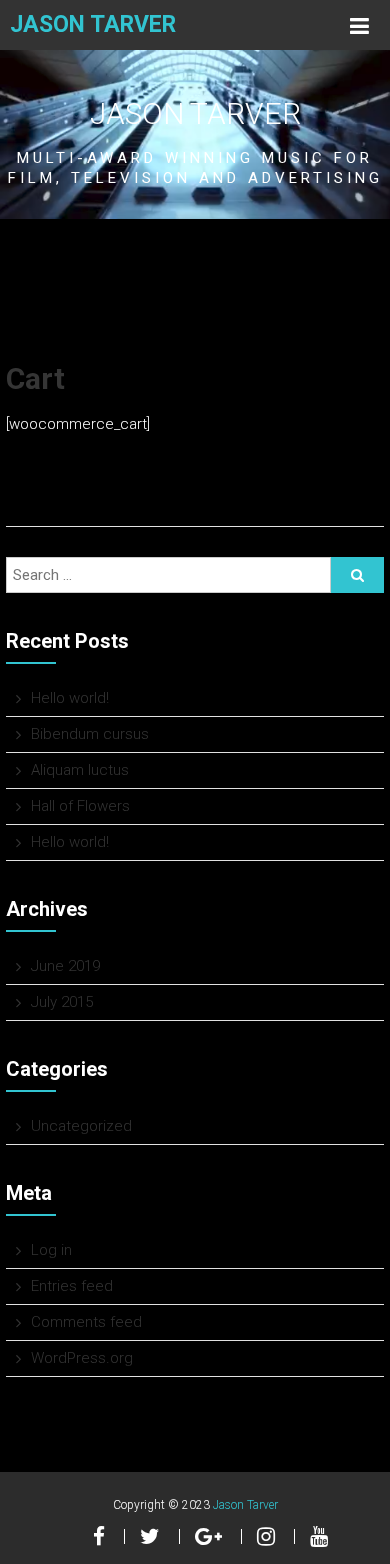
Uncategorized (81, 1126)
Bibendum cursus (90, 734)
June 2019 (65, 966)
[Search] (357, 575)
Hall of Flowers (80, 806)
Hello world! (70, 698)
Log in (51, 1250)
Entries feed (72, 1286)
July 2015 (62, 1002)
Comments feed (86, 1322)
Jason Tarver (93, 24)
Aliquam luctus (80, 770)
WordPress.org (82, 1358)
